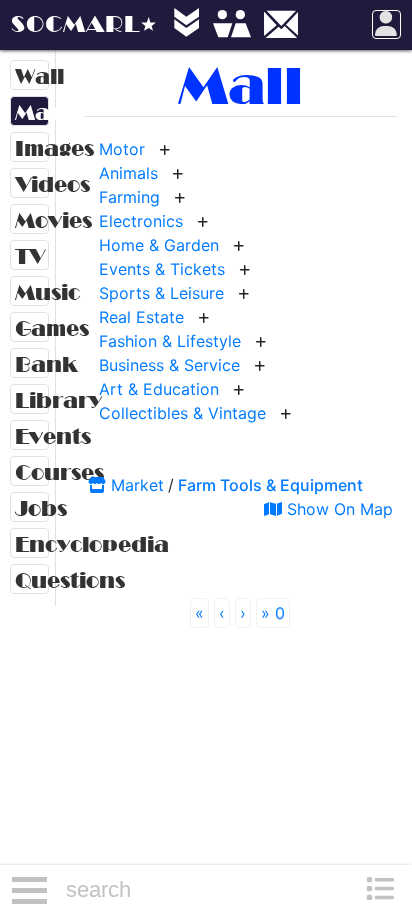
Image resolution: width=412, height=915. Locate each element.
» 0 (273, 613)
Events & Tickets (162, 269)
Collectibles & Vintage (182, 413)
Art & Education (159, 389)
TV (30, 256)
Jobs (32, 508)
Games (32, 328)
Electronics (141, 221)
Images (32, 148)
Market (32, 112)
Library (32, 400)
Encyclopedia (32, 544)
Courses (32, 472)
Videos (32, 184)
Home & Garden (159, 245)
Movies (32, 220)
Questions (32, 580)
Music (32, 292)
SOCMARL (75, 24)
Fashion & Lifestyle (170, 341)
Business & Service (169, 365)
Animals (128, 173)
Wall (32, 76)
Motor (122, 149)
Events (32, 436)
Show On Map (337, 509)
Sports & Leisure (161, 293)
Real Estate (141, 317)
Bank (32, 364)
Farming (129, 197)
